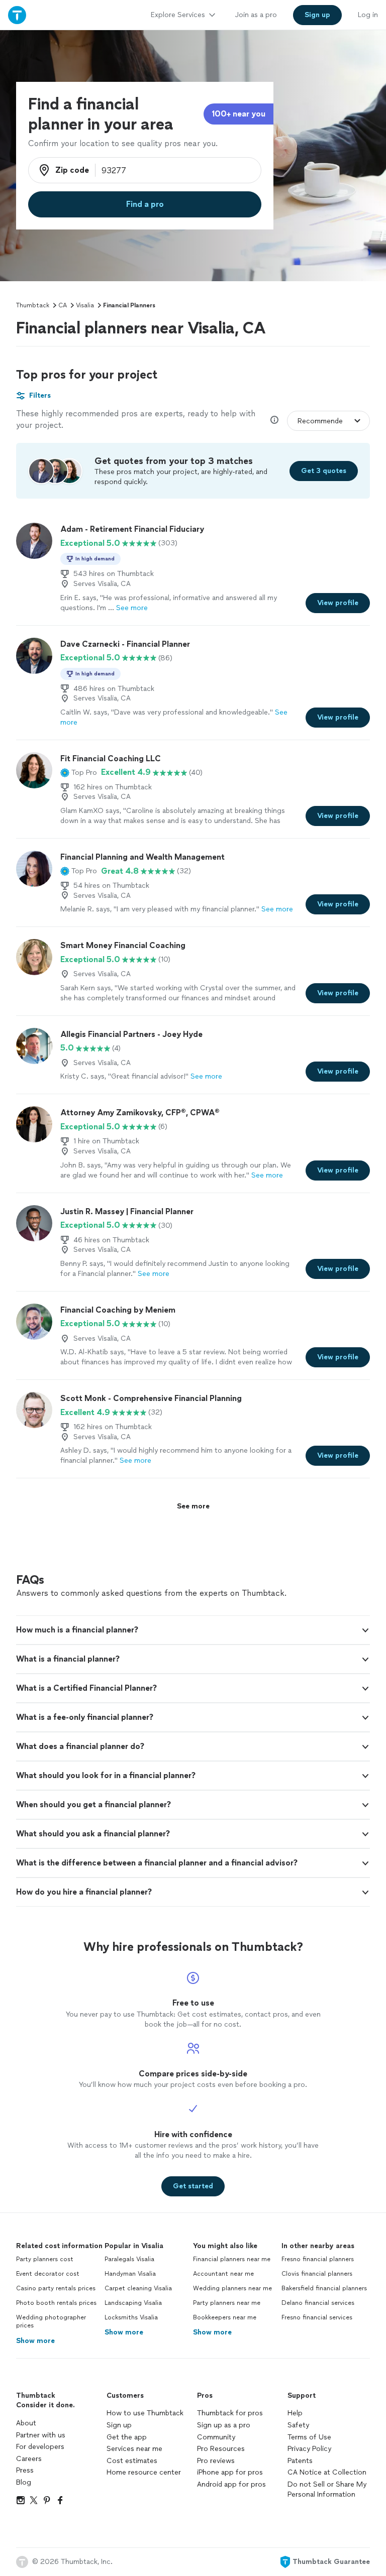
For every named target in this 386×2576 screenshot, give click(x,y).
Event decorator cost (48, 2274)
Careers (29, 2459)
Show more (35, 2341)
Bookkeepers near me (225, 2317)
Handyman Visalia (130, 2274)
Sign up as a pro (224, 2425)
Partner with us (41, 2435)
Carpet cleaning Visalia (138, 2288)
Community (216, 2437)
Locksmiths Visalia (131, 2317)
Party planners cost (45, 2259)
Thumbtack (33, 305)
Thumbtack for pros (230, 2413)
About (26, 2423)
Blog (24, 2482)
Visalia (85, 305)
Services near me (134, 2449)
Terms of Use (309, 2437)
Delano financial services (318, 2303)
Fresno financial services (317, 2317)
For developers (40, 2447)
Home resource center (144, 2472)
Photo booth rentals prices (56, 2303)
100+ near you (238, 114)
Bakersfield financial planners (324, 2288)
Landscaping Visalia (133, 2303)
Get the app (127, 2437)
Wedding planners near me (232, 2288)
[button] (79, 772)
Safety (298, 2425)
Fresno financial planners (318, 2259)
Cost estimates (132, 2461)
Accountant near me (223, 2274)
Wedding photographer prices (51, 2322)
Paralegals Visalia (129, 2259)
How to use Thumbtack (145, 2413)
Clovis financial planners (317, 2274)
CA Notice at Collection (327, 2472)
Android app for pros (231, 2484)
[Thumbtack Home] (17, 15)
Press (25, 2470)
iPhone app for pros (230, 2472)
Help (295, 2413)
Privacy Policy (309, 2449)
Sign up (119, 2425)
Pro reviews (216, 2461)
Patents (300, 2461)
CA (63, 305)
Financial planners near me (232, 2259)
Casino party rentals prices (56, 2288)
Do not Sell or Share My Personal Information (327, 2489)
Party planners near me (227, 2303)
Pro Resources (221, 2449)
